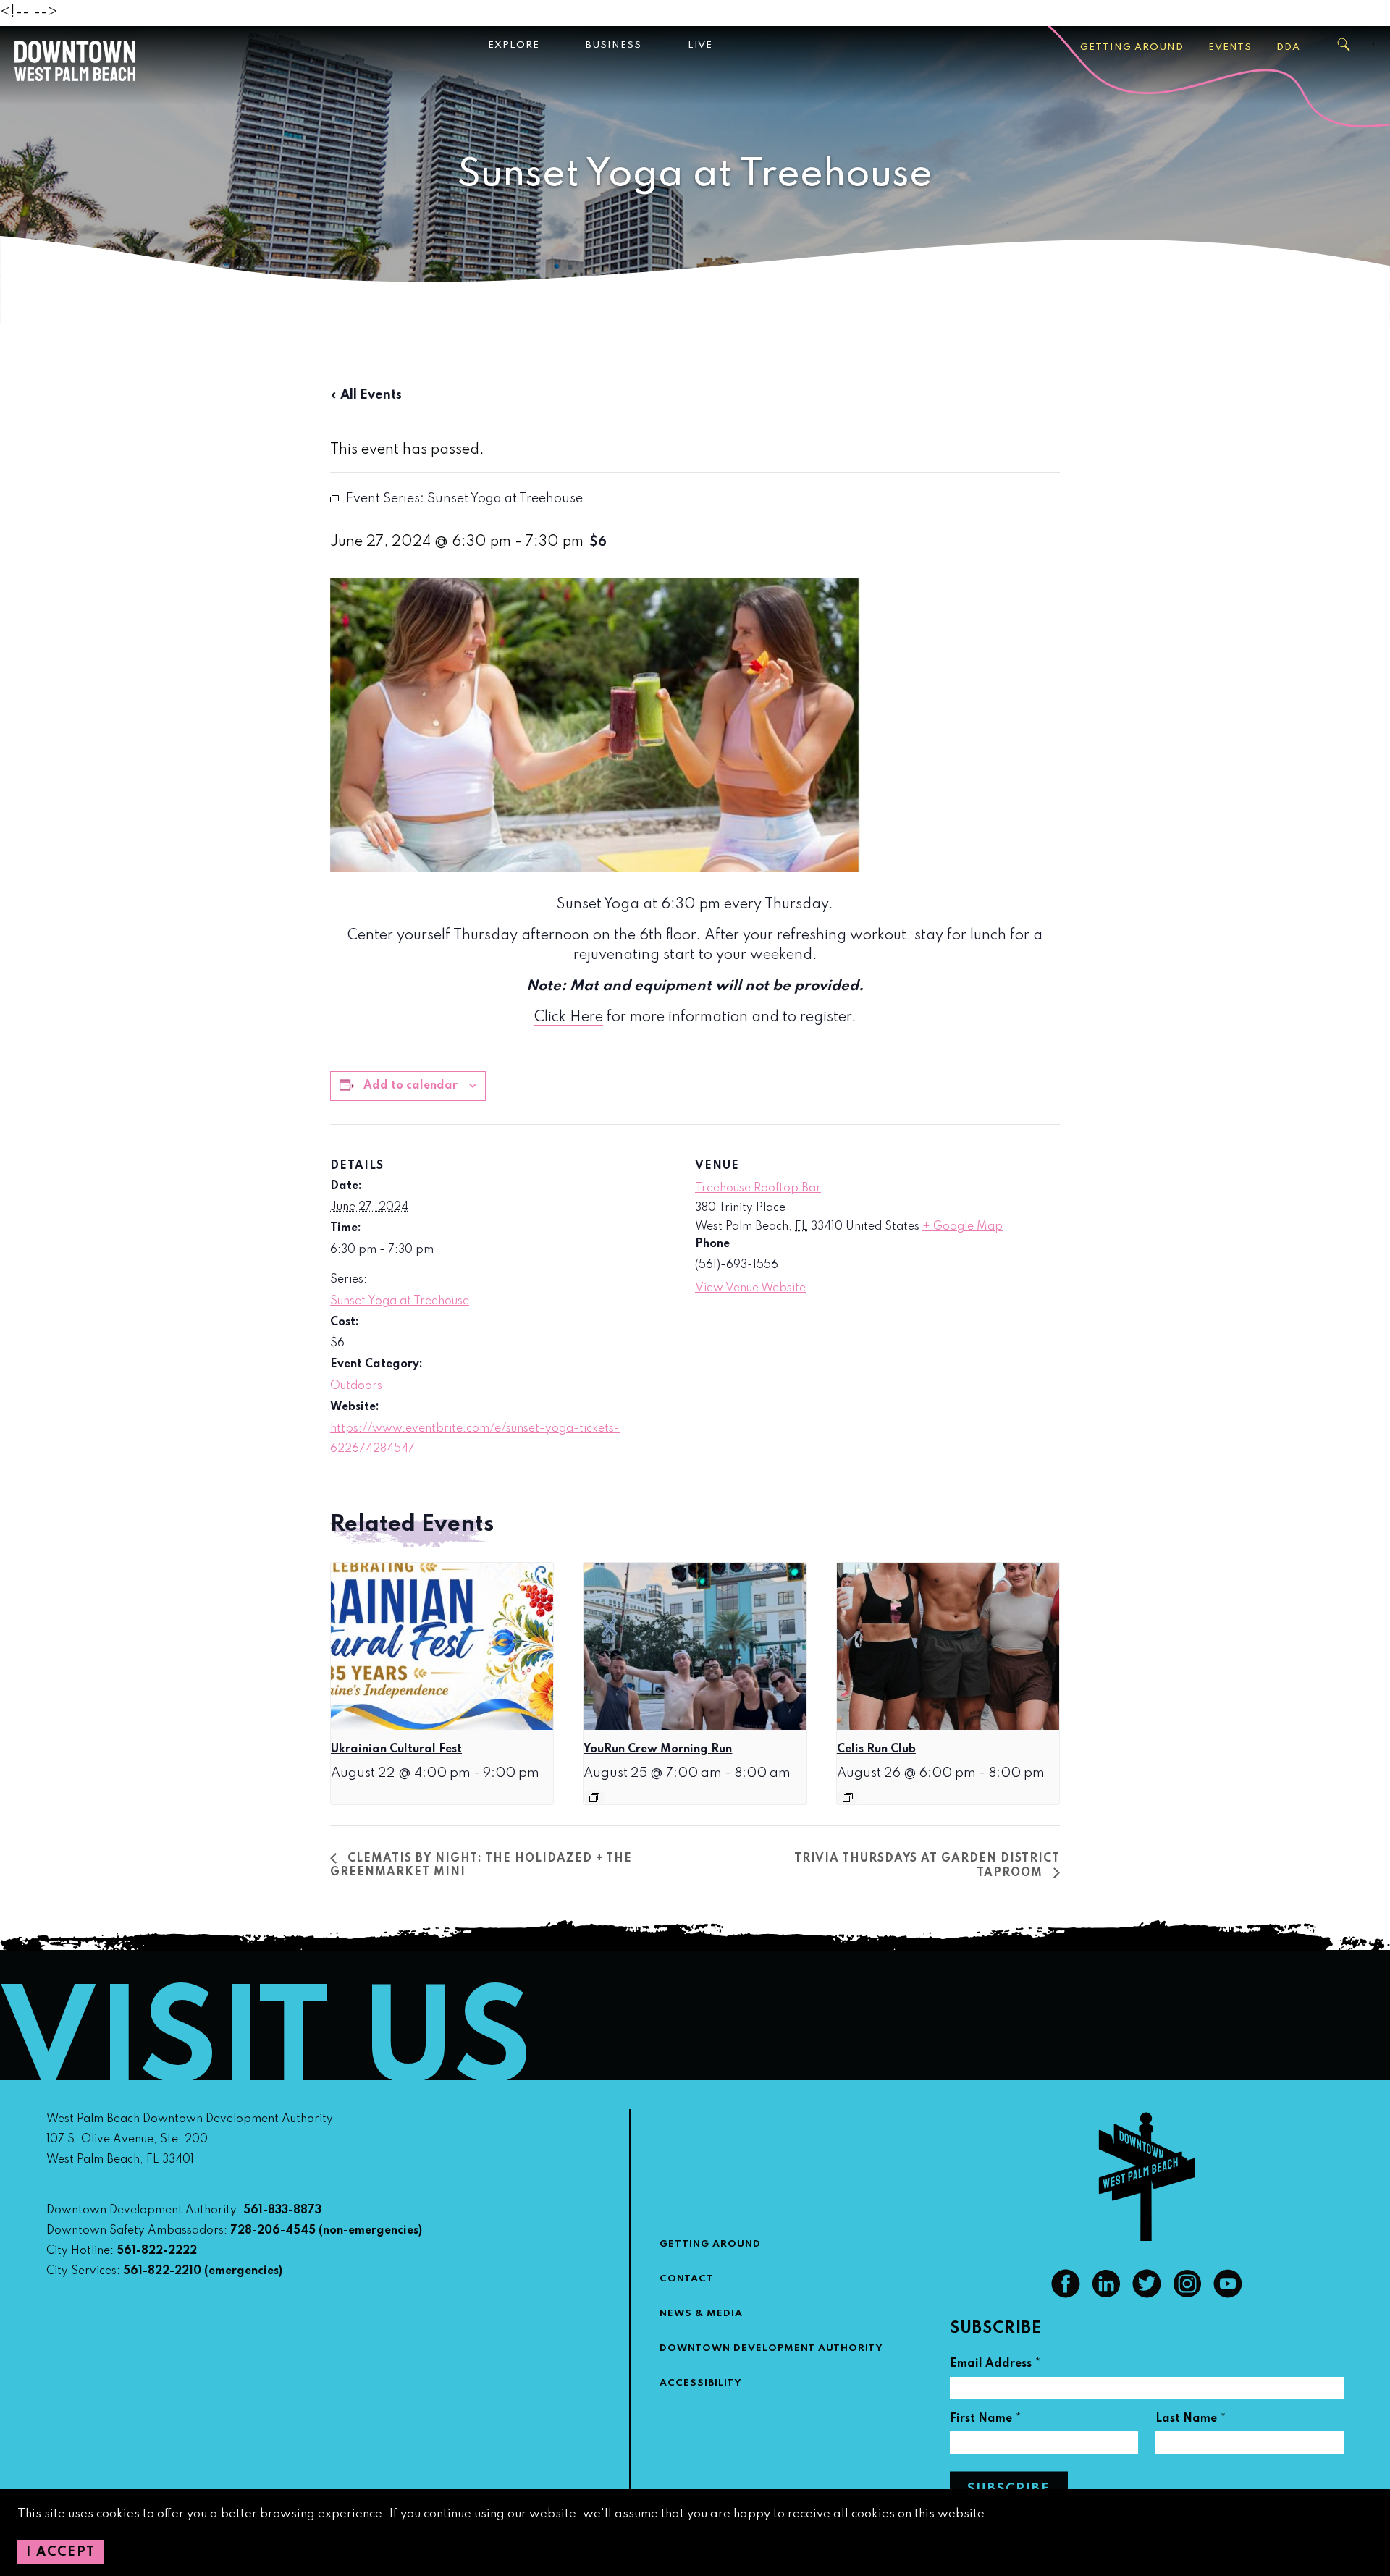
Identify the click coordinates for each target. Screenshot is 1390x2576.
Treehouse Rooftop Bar (758, 1188)
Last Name (1191, 2421)
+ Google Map (963, 1227)
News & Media (701, 2314)
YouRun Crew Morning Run (658, 1749)
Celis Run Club (876, 1749)
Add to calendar (410, 1086)
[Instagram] (1187, 2294)
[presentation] (442, 1646)
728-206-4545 (273, 2231)
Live (700, 45)
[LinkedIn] (1106, 2294)
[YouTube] (1228, 2294)
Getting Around (1132, 47)
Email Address (995, 2366)
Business (614, 45)
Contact (687, 2279)
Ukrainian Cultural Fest (396, 1749)
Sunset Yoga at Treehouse (400, 1301)
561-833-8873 (282, 2210)
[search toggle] (1344, 45)
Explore (514, 45)
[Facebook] (1066, 2294)
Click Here (569, 1018)
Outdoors (356, 1386)
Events (1230, 47)
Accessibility (701, 2383)
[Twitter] (1147, 2294)
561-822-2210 (162, 2271)
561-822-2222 (157, 2251)
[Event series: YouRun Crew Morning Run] (594, 1797)
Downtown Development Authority (771, 2348)
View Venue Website (750, 1288)
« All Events (366, 395)
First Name (986, 2421)
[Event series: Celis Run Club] (848, 1797)
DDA (1288, 47)
